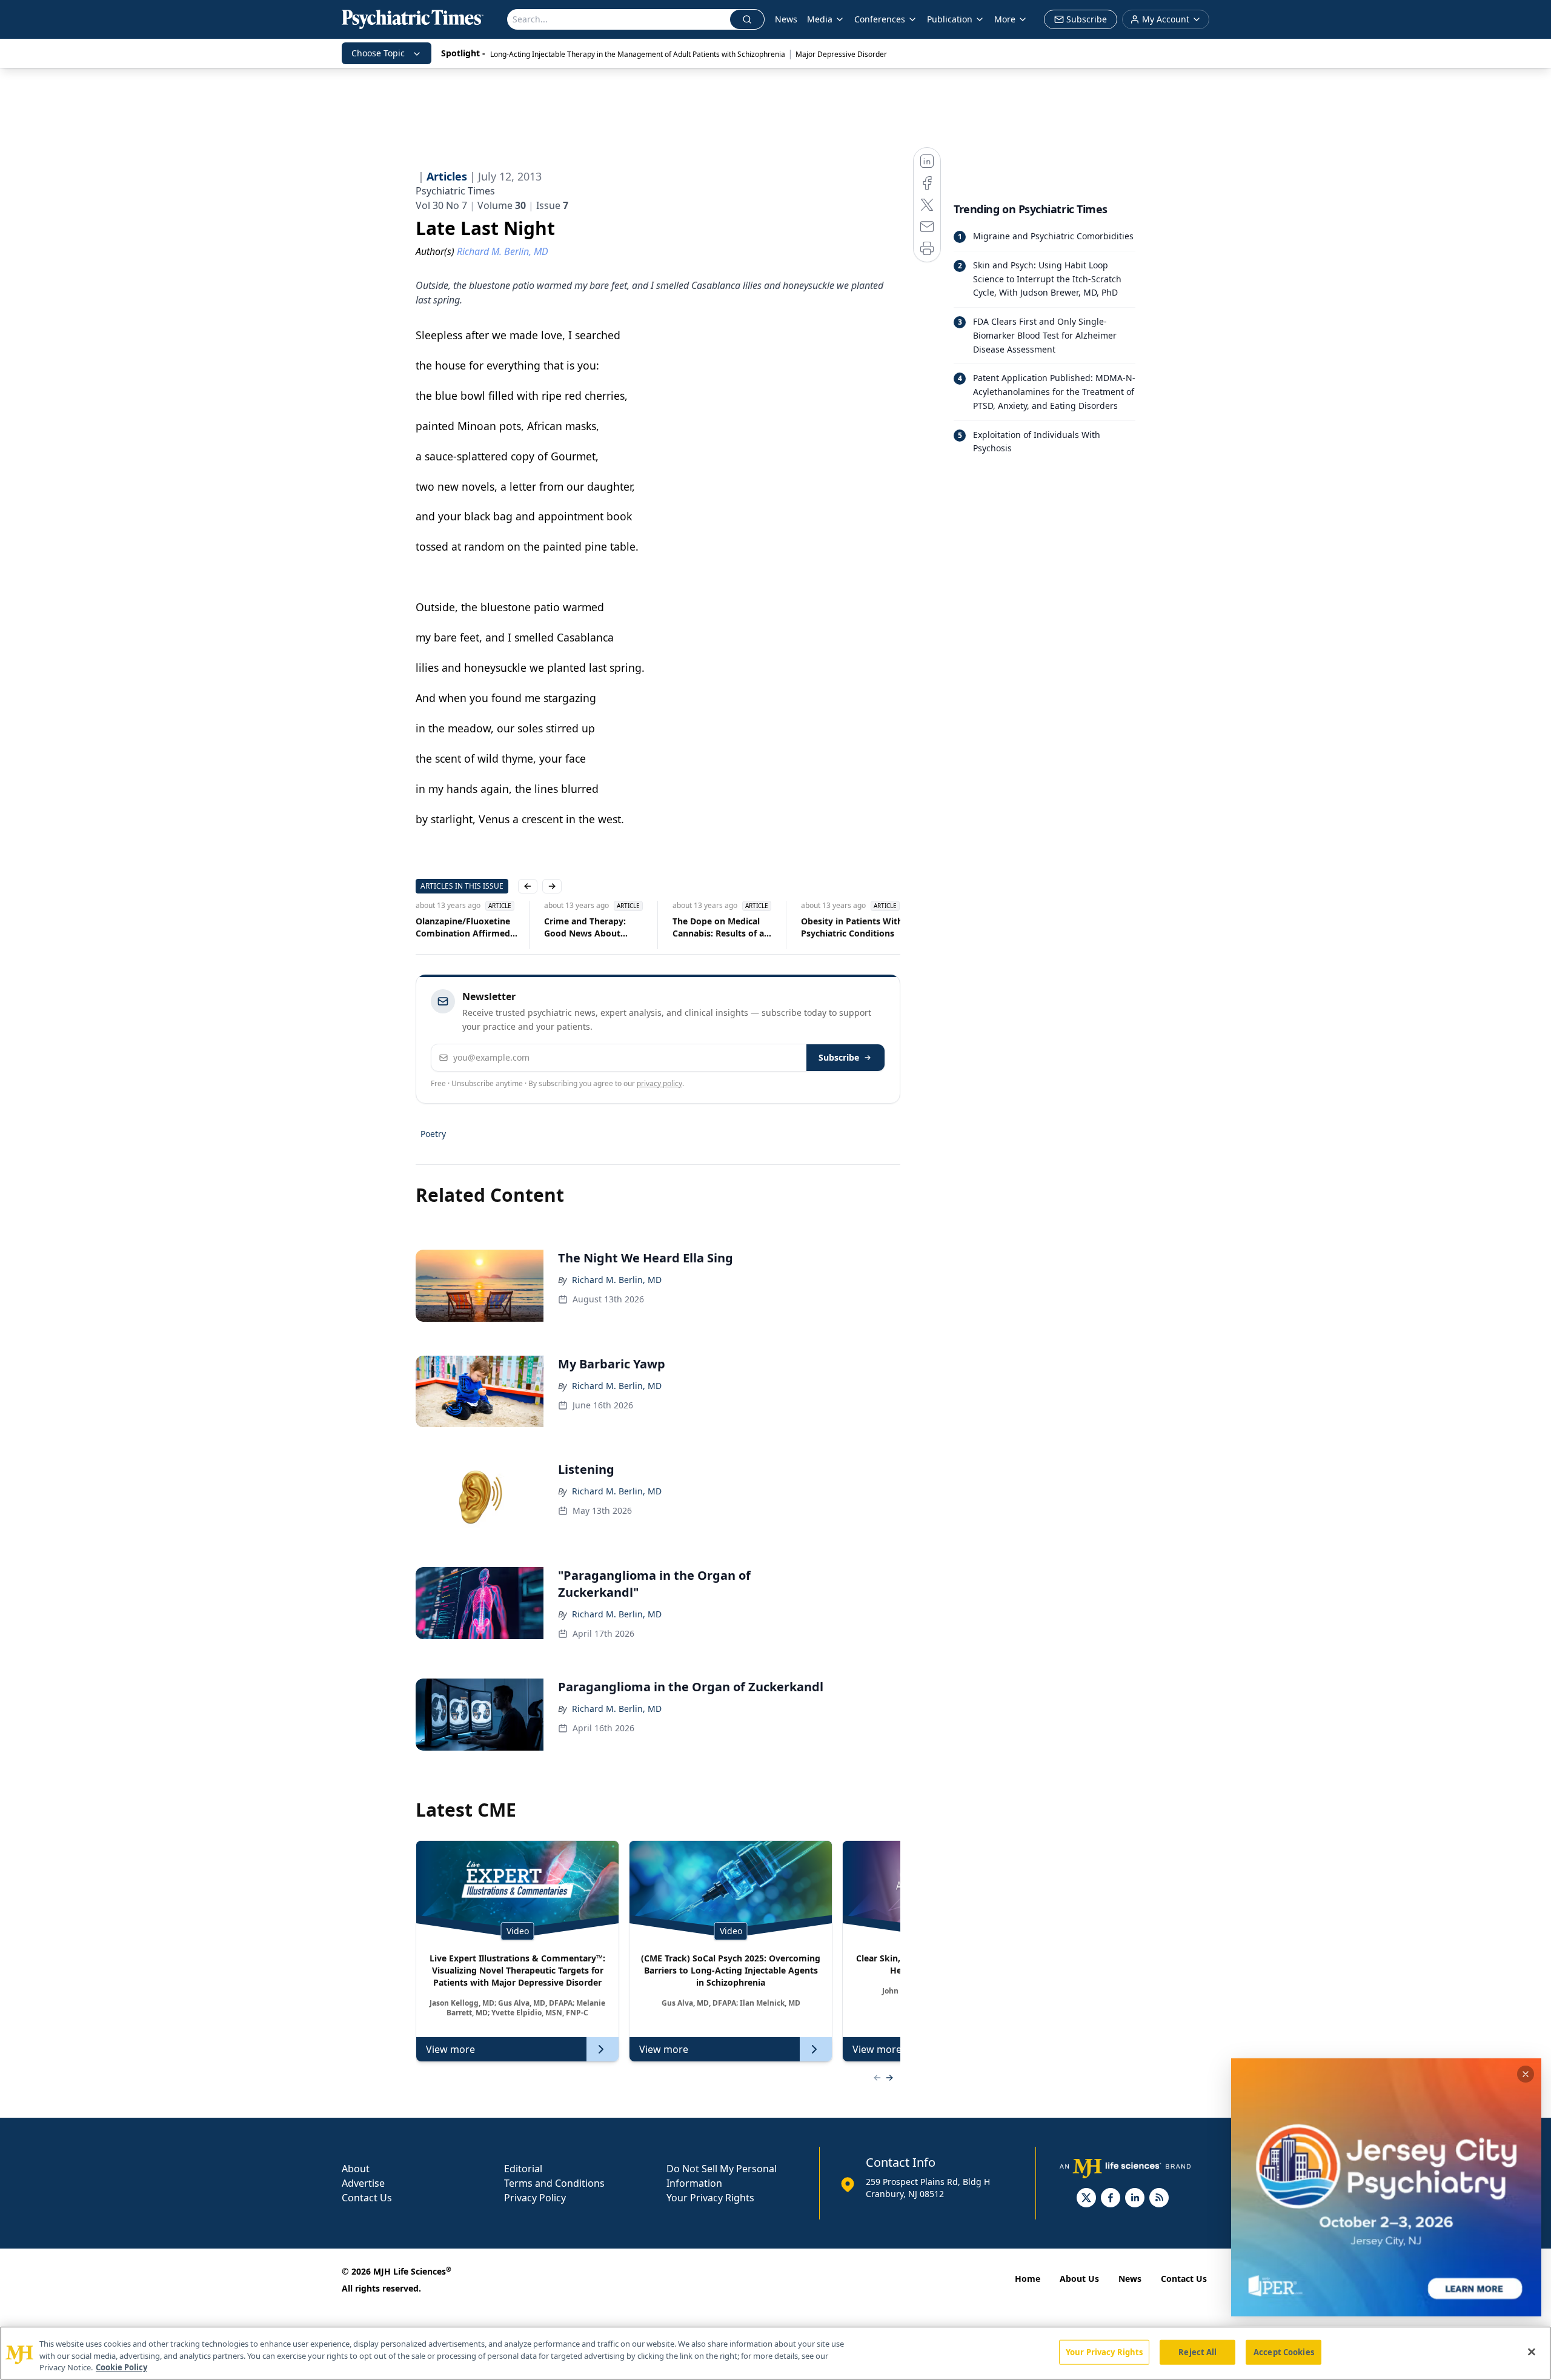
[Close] (1532, 2352)
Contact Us (367, 2198)
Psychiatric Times (455, 191)
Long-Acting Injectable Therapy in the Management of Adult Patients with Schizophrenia (638, 54)
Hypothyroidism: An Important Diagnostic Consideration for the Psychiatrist (846, 927)
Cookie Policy (121, 2367)
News (786, 19)
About (356, 2169)
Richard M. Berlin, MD (617, 1280)
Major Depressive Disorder (841, 54)
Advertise (363, 2183)
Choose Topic (378, 53)
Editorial (523, 2169)
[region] (775, 2353)
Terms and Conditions (554, 2183)
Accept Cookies (1284, 2352)
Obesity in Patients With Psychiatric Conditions (723, 927)
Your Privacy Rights (710, 2198)
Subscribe (839, 1057)
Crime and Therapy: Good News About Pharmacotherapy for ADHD (460, 927)
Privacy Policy (535, 2198)
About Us (1079, 2279)
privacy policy (659, 1083)
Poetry (433, 1134)
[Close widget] (1526, 2074)
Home (1028, 2279)
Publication (950, 19)
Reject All (1197, 2352)
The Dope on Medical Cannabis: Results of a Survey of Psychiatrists (592, 927)
